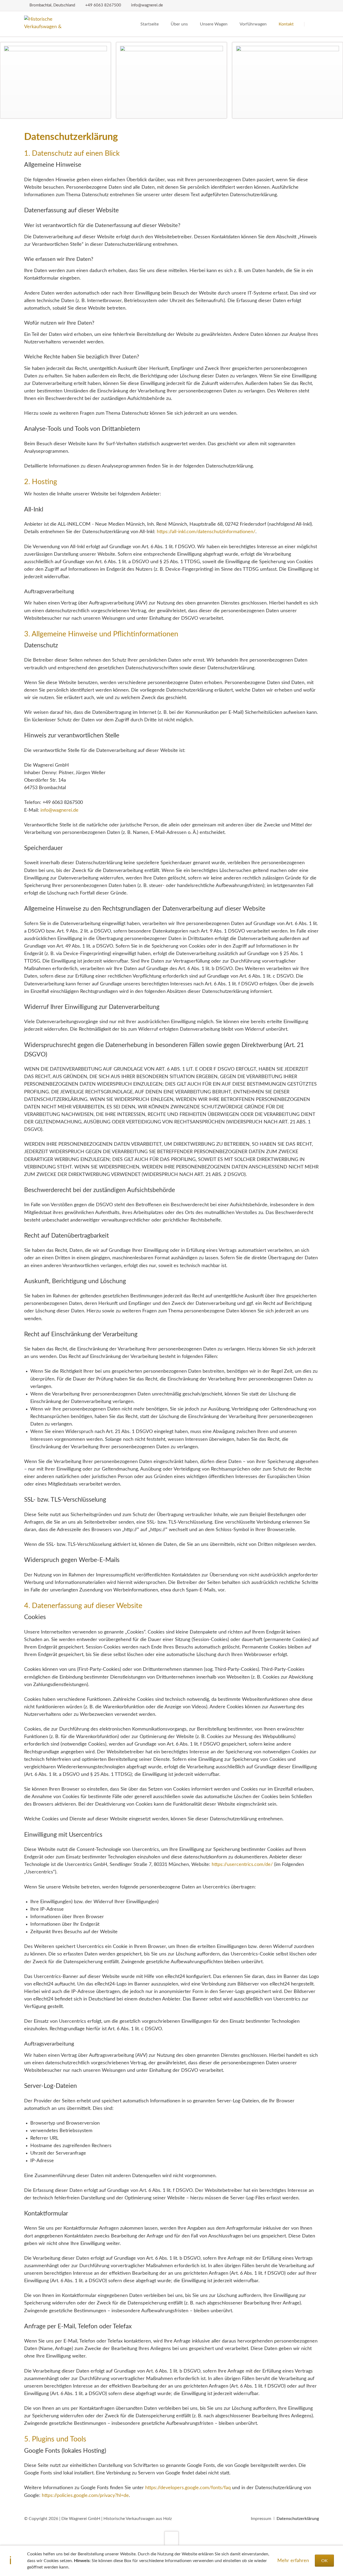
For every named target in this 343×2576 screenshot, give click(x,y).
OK (325, 2561)
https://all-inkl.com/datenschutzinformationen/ (206, 532)
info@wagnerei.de (59, 810)
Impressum (261, 2519)
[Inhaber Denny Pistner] (172, 80)
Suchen (312, 24)
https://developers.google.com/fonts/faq (188, 2488)
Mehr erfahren (293, 2561)
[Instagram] (302, 5)
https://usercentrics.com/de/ (242, 1865)
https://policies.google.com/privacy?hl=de (85, 2496)
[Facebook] (313, 5)
